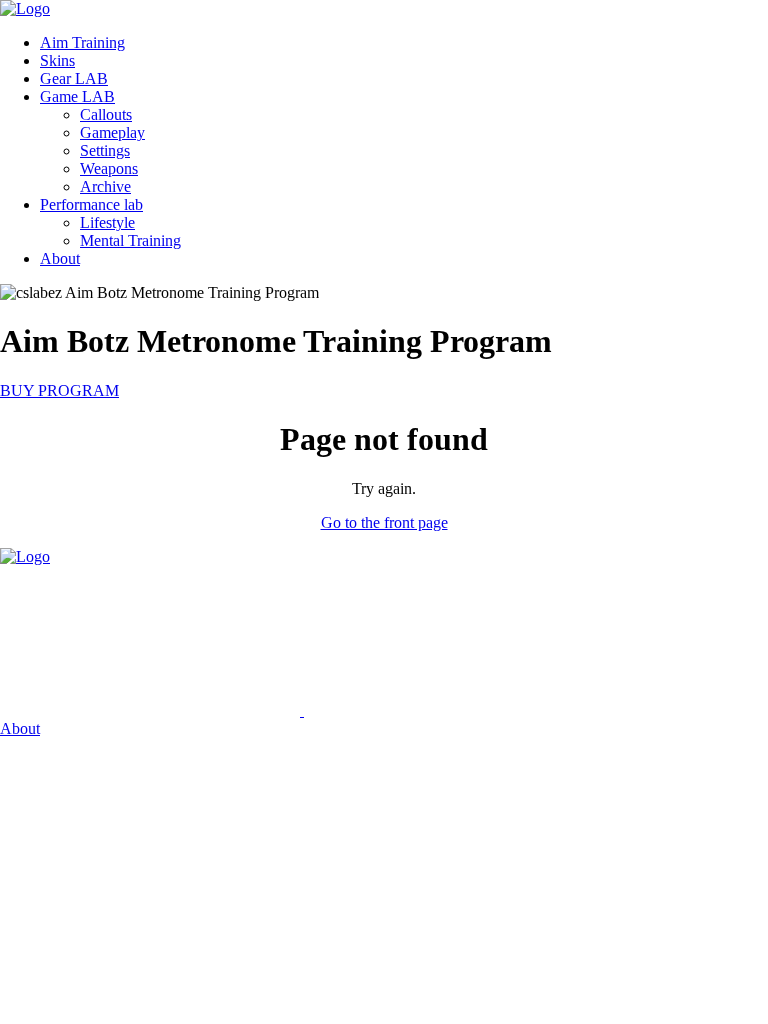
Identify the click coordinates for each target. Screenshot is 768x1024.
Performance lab (91, 204)
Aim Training (82, 42)
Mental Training (130, 240)
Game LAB (77, 96)
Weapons (109, 168)
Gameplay (112, 132)
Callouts (106, 114)
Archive (105, 186)
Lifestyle (107, 222)
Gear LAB (74, 78)
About (60, 258)
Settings (105, 150)
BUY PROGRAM (59, 390)
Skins (57, 60)
